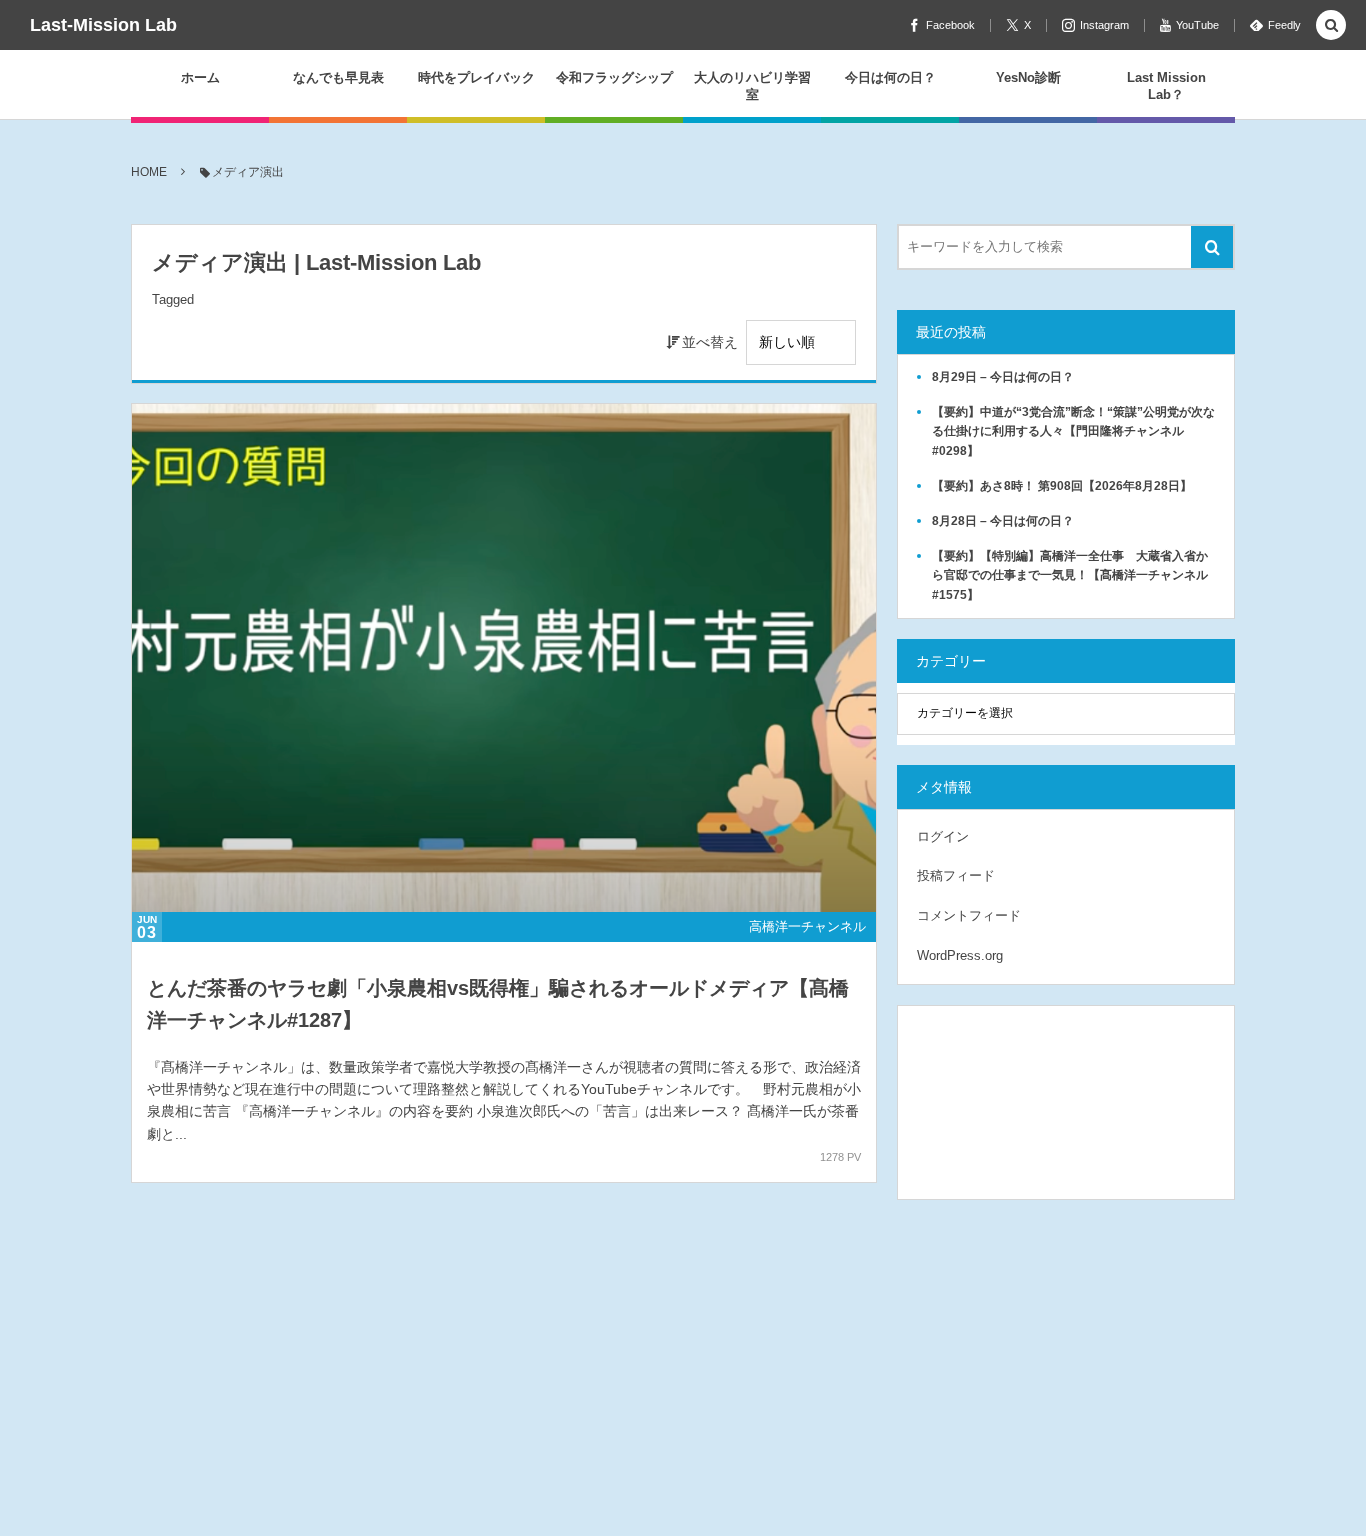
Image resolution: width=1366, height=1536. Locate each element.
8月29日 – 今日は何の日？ (1003, 377)
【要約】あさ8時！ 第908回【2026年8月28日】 (1062, 486)
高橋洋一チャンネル (807, 926)
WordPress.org (960, 955)
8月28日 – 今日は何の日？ (1003, 521)
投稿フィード (956, 875)
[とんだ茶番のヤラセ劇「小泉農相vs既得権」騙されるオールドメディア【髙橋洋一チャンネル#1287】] (504, 658)
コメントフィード (969, 915)
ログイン (943, 836)
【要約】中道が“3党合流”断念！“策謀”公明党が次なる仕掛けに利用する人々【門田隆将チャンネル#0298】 (1073, 431)
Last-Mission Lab (103, 25)
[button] (1331, 26)
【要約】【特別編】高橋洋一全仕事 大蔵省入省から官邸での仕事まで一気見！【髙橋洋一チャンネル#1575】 (1070, 575)
